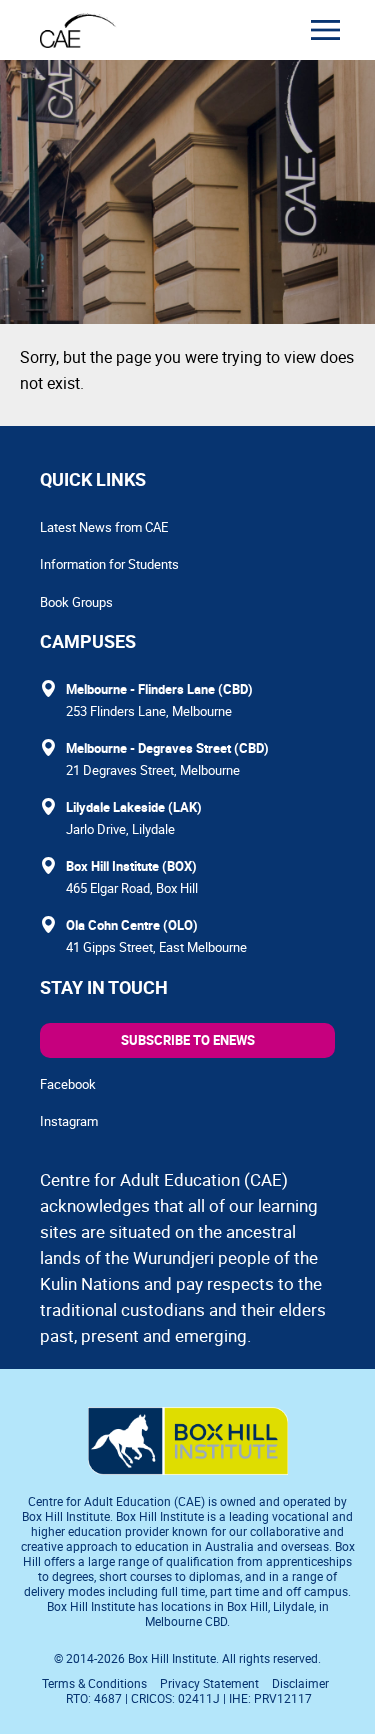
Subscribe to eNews (188, 1040)
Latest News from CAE (104, 527)
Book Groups (76, 602)
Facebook (68, 1084)
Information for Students (109, 564)
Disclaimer (300, 1683)
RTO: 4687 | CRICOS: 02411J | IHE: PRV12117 (190, 1698)
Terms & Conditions (94, 1683)
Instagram (69, 1121)
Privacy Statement (209, 1683)
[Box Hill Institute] (188, 1469)
